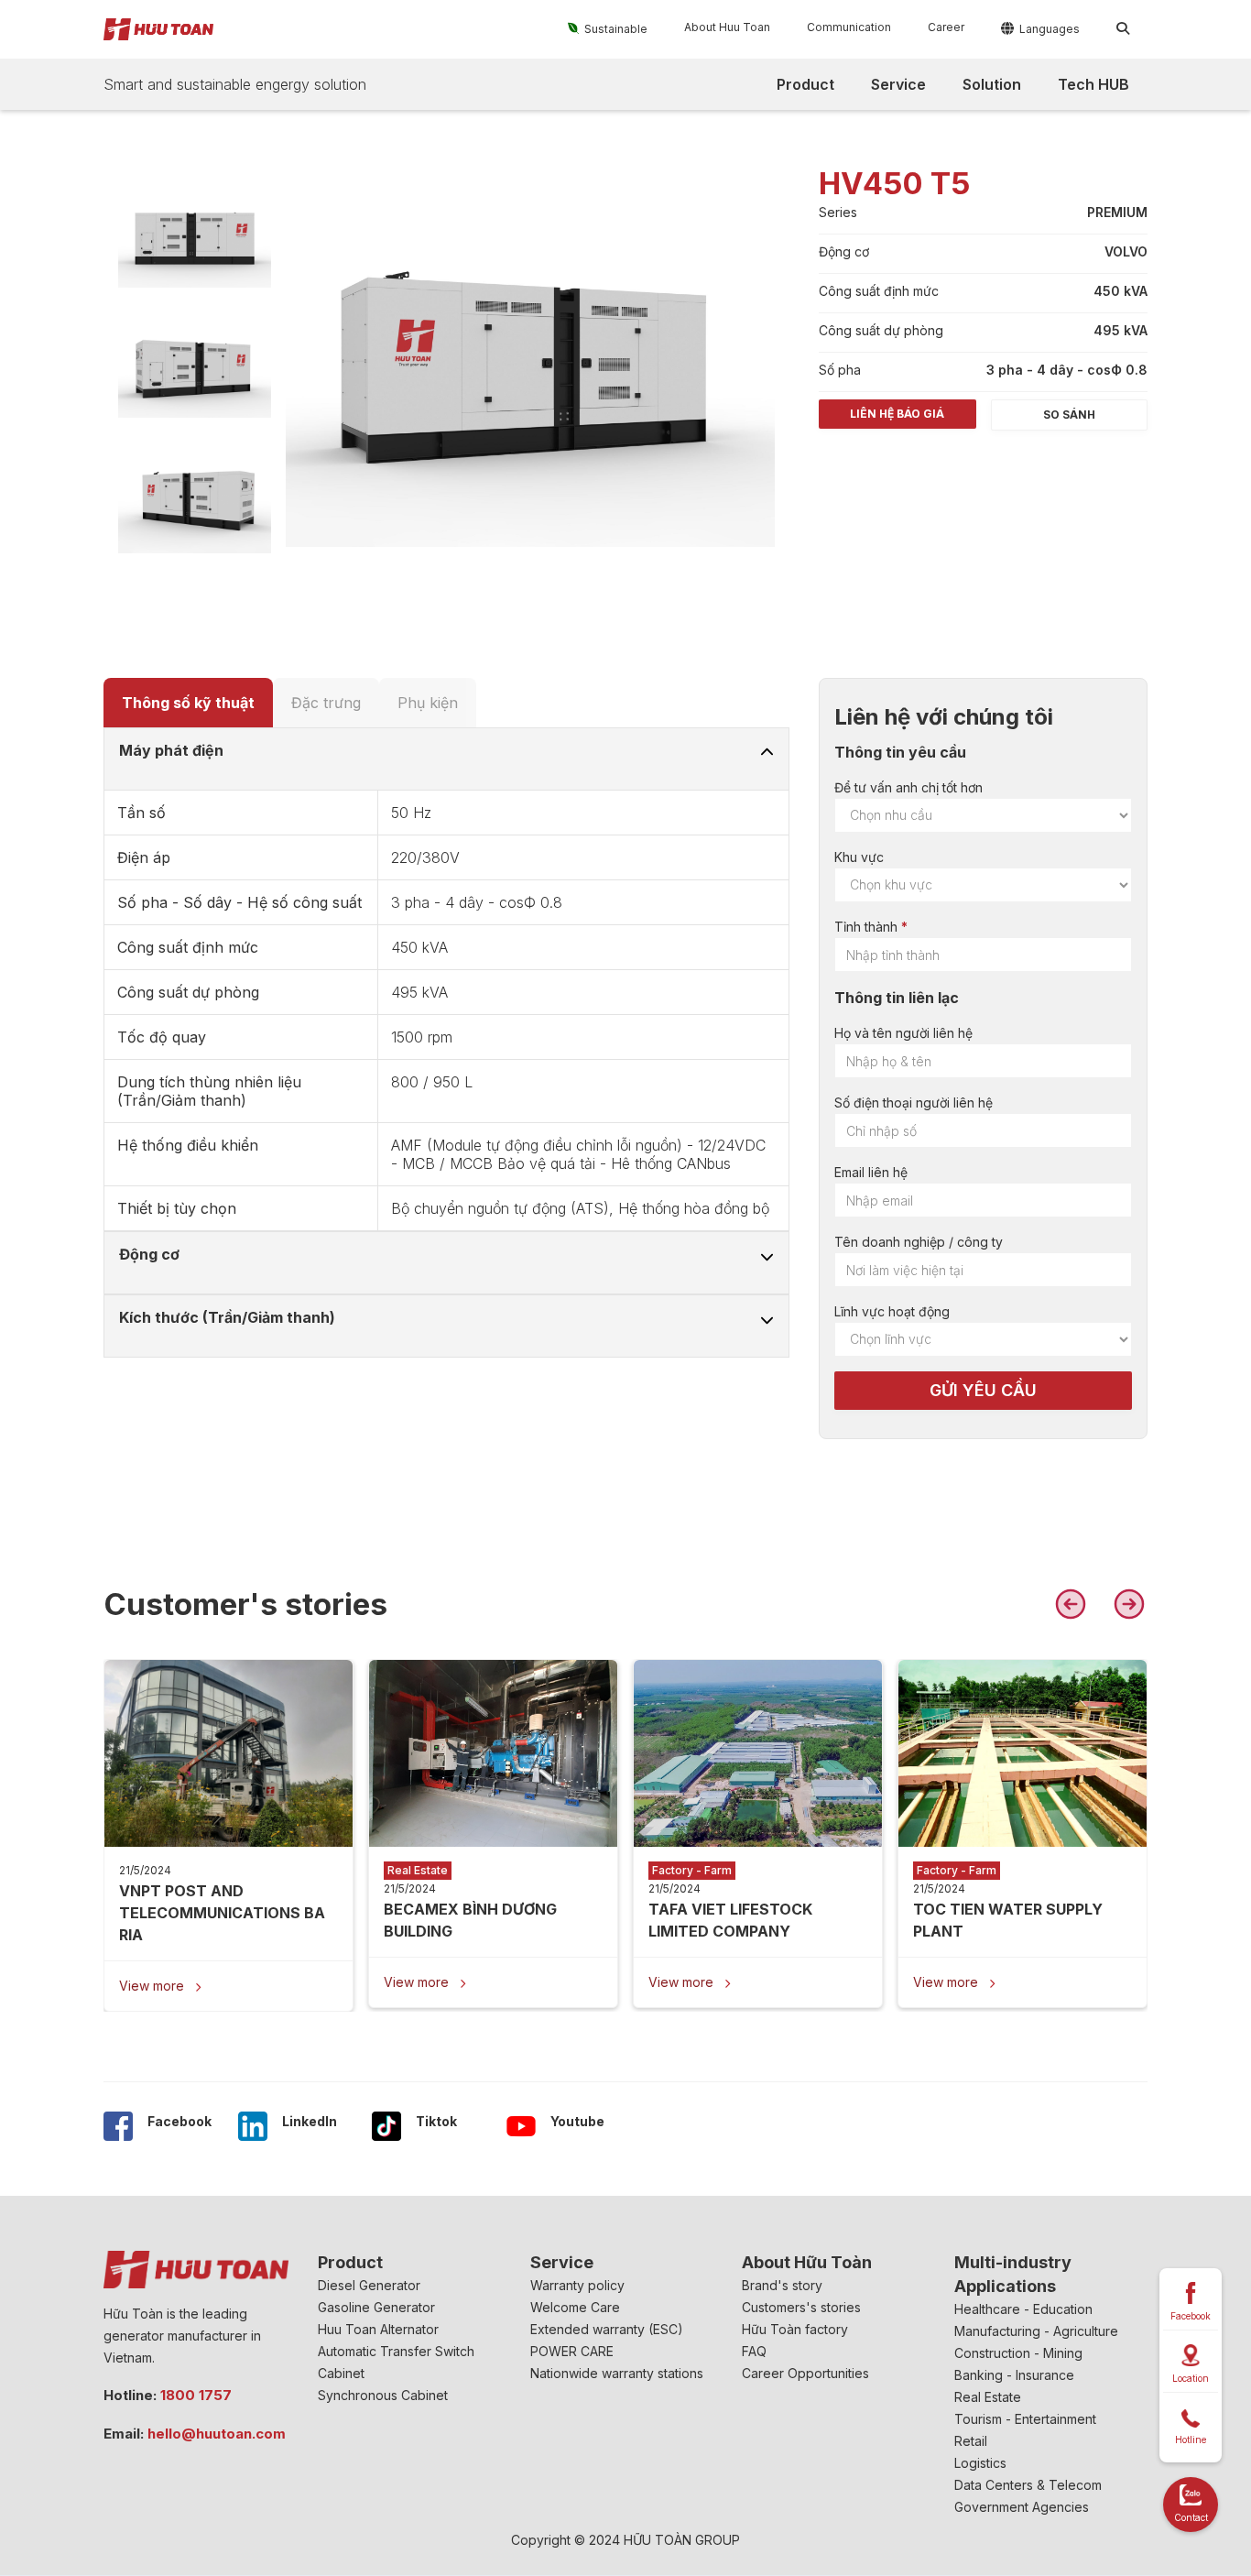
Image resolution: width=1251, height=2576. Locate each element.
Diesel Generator (369, 2285)
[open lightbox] (195, 237)
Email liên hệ (871, 1172)
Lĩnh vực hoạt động (892, 1311)
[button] (608, 28)
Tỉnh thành (866, 927)
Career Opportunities (805, 2373)
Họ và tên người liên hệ (903, 1033)
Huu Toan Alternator (378, 2329)
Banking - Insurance (1014, 2375)
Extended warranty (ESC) (607, 2329)
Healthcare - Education (1023, 2309)
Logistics (980, 2463)
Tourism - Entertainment (1025, 2419)
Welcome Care (575, 2307)
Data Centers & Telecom (1028, 2485)
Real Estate (988, 2397)
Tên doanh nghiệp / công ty (919, 1242)
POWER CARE (572, 2351)
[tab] (188, 703)
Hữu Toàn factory (795, 2329)
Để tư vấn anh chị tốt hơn (908, 787)
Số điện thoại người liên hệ (914, 1102)
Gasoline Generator (376, 2307)
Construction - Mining (1018, 2353)
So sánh (1069, 415)
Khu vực (859, 857)
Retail (971, 2441)
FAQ (754, 2351)
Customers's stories (801, 2307)
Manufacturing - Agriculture (1036, 2331)
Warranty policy (577, 2285)
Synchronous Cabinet (383, 2395)
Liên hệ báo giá (897, 414)
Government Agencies (1022, 2507)
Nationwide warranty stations (617, 2373)
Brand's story (782, 2285)
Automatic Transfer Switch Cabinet (396, 2362)
